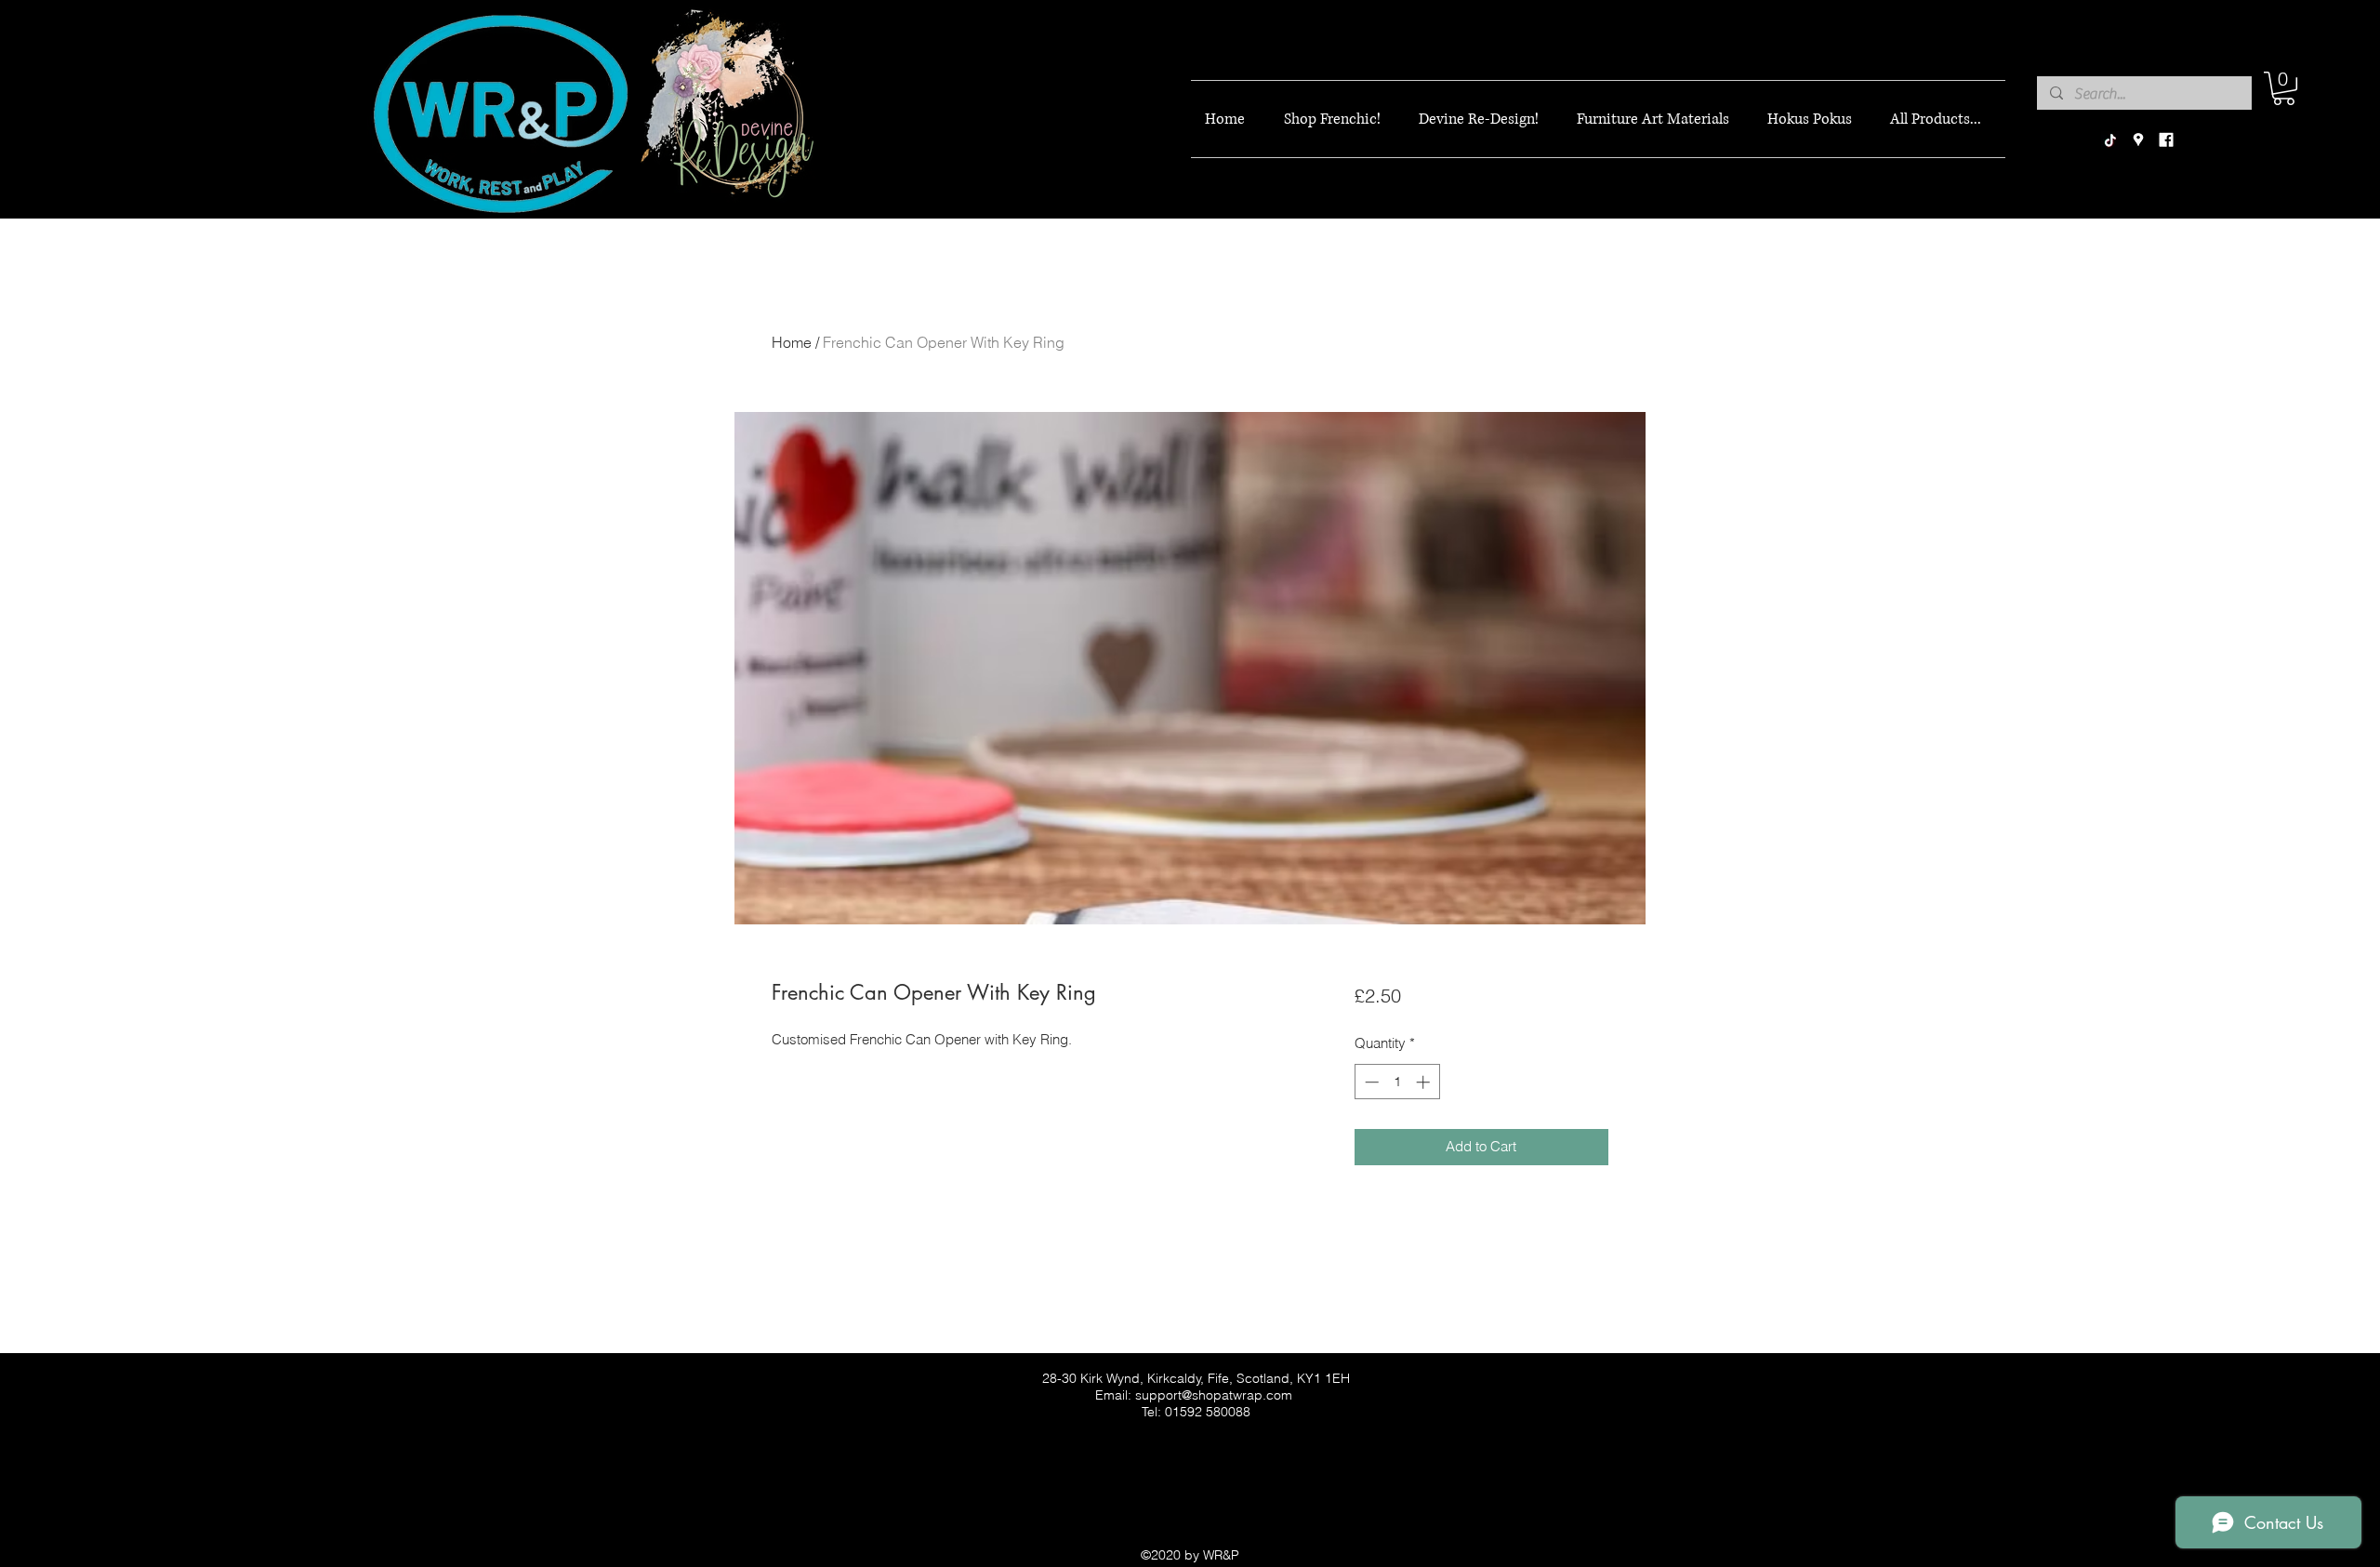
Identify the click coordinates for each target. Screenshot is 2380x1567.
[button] (2284, 88)
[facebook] (2166, 140)
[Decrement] (1370, 1082)
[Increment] (1425, 1082)
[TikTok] (2110, 140)
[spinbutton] (1397, 1082)
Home (792, 342)
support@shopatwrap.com (1214, 1395)
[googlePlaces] (2138, 140)
